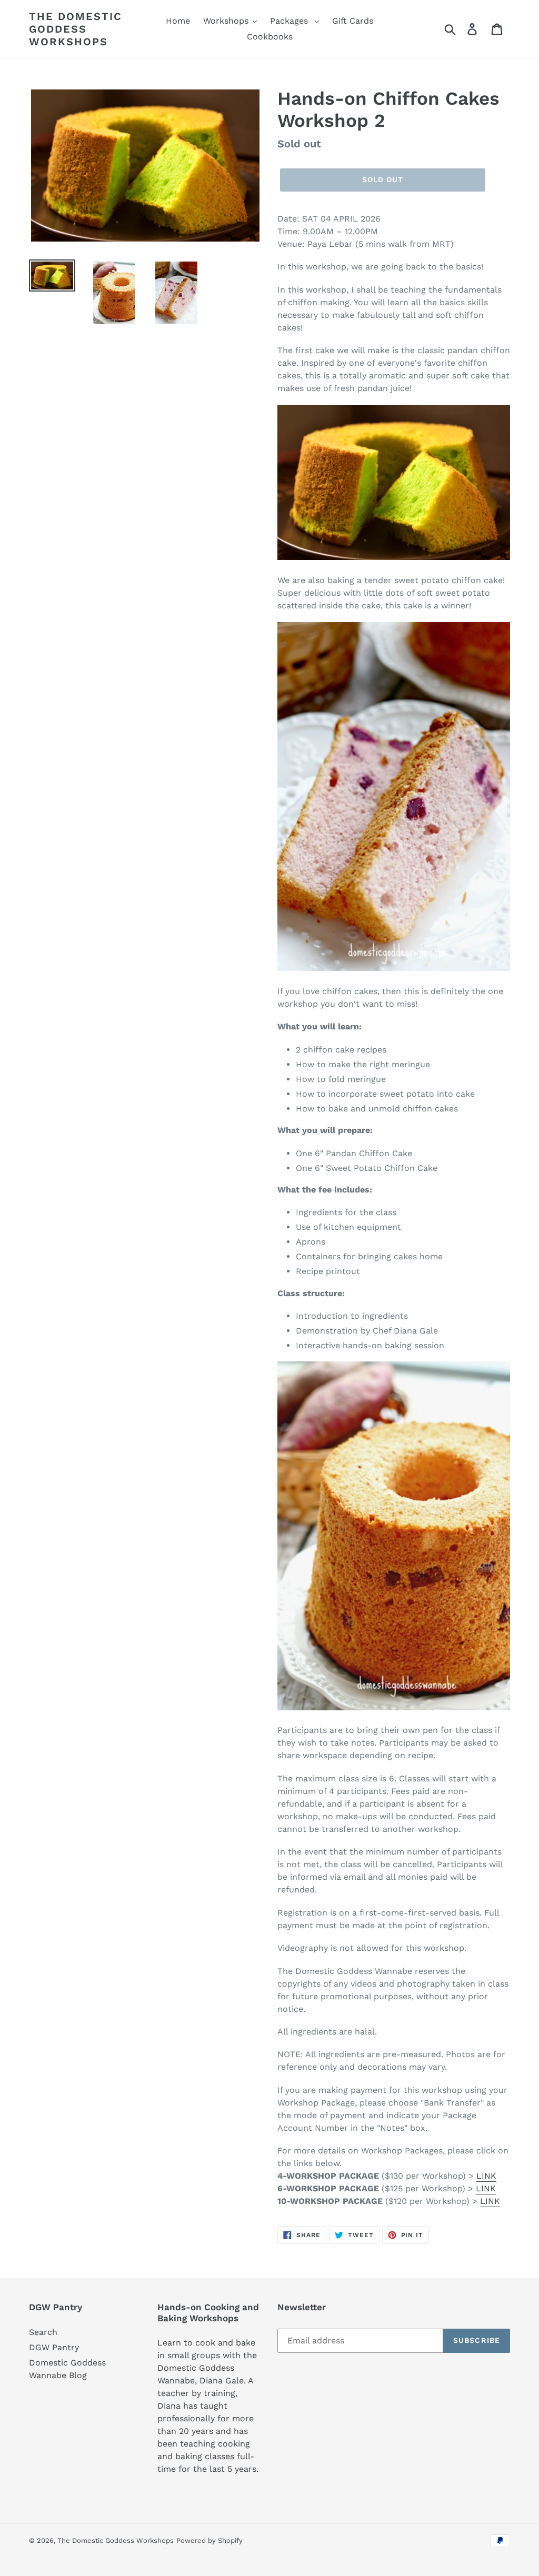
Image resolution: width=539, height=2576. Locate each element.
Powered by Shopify (209, 2540)
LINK (486, 2176)
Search (43, 2332)
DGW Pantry (54, 2347)
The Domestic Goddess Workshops (76, 29)
